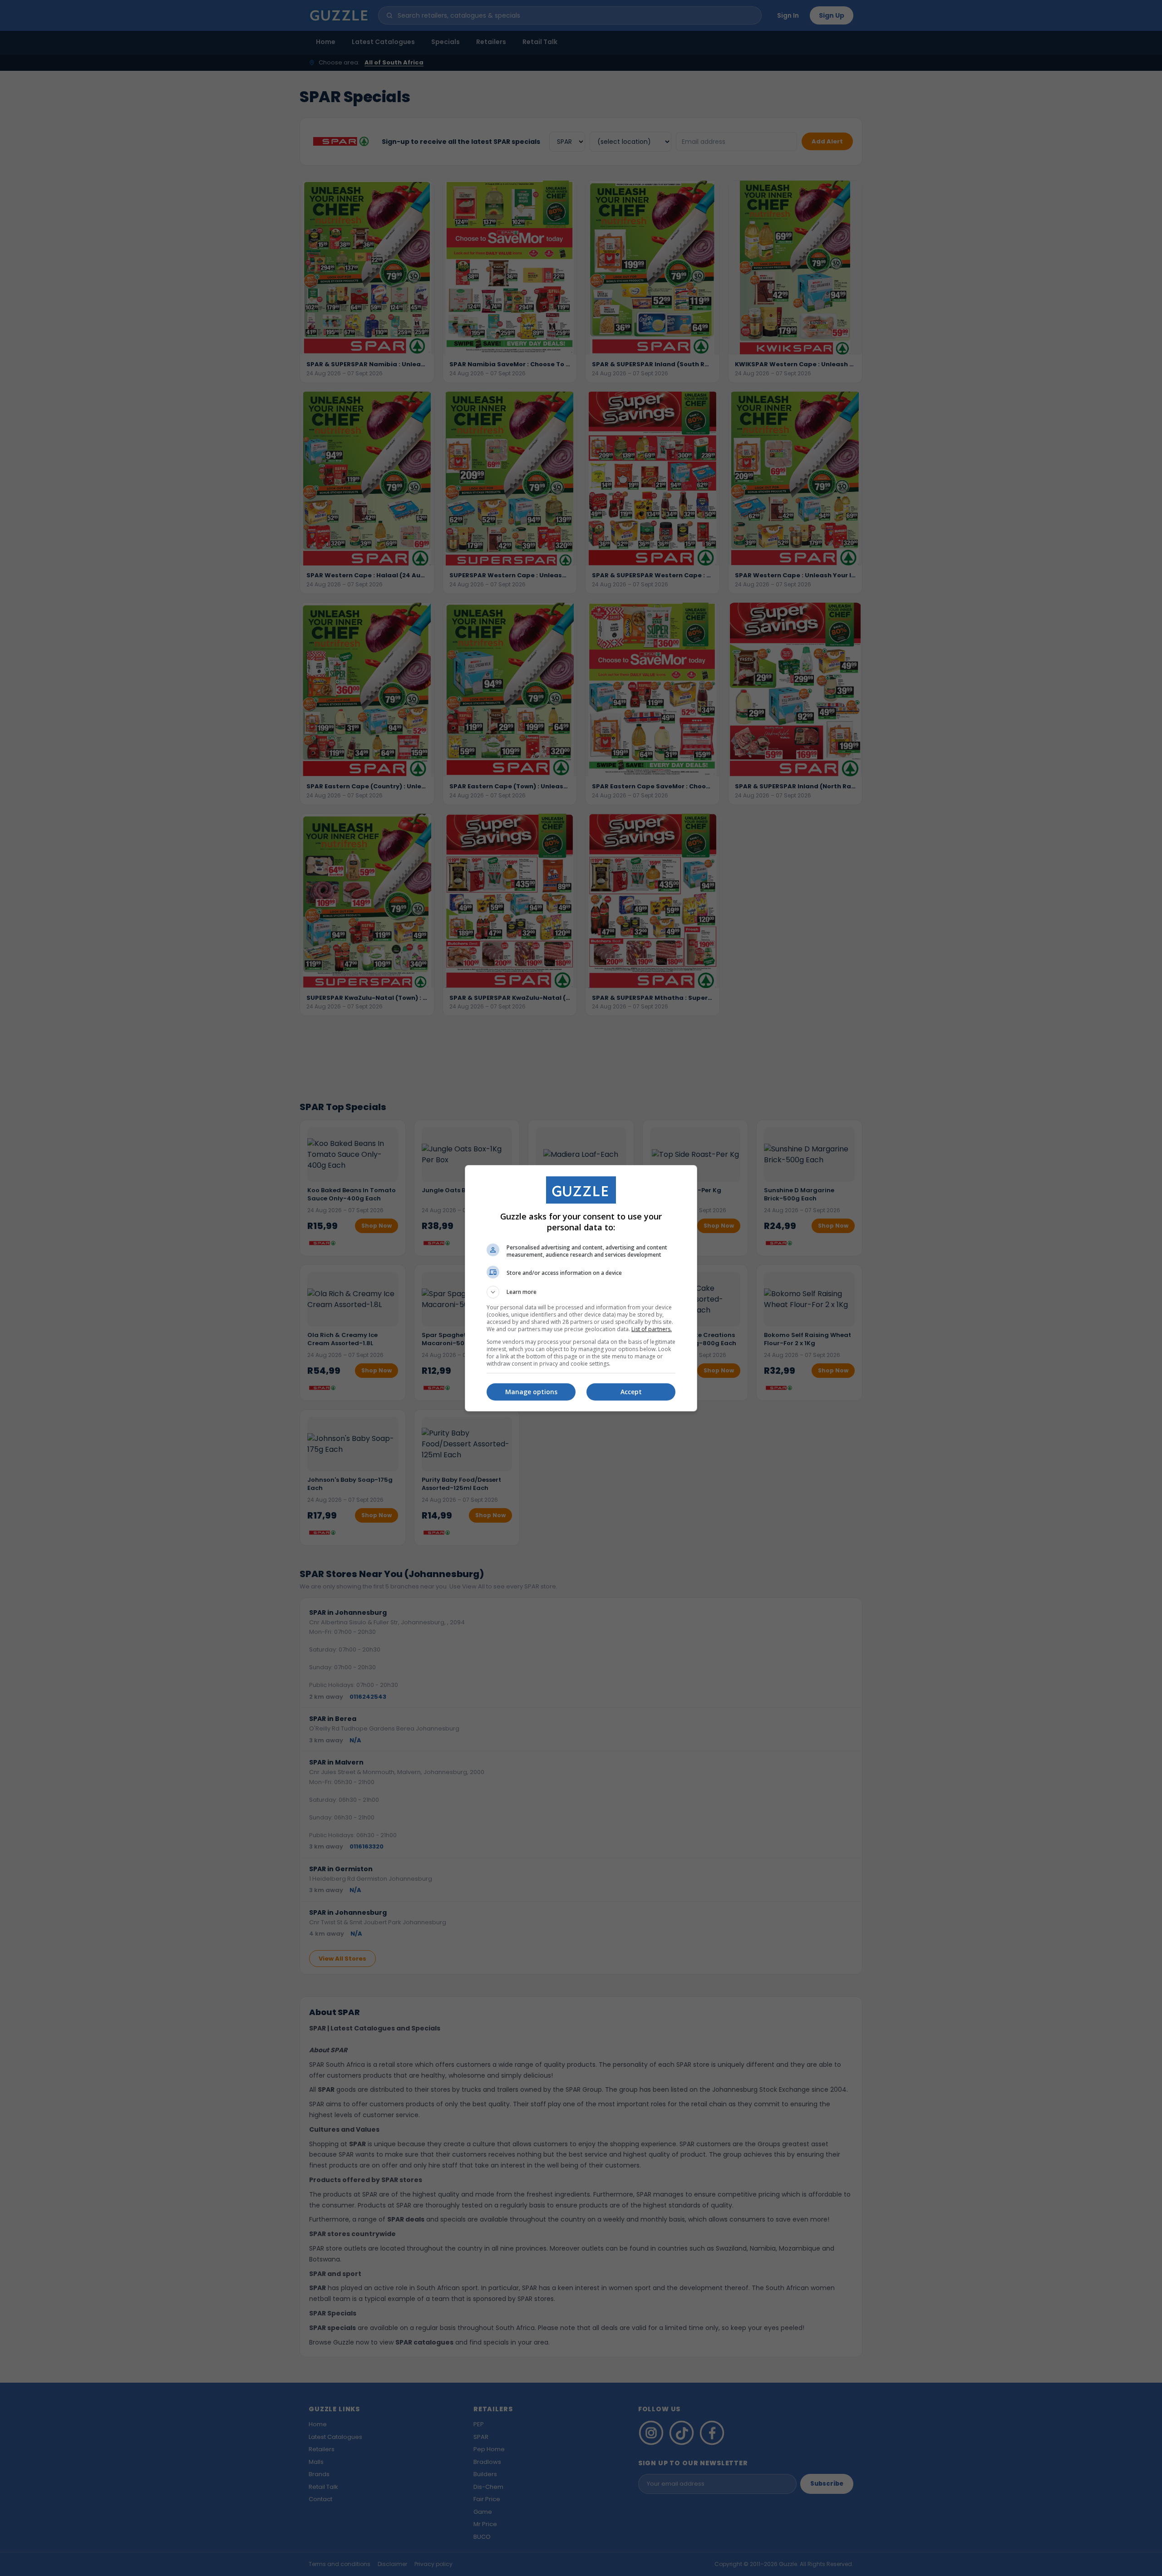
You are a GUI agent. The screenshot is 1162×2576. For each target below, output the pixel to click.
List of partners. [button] (652, 1329)
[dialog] (581, 1288)
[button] (581, 1292)
